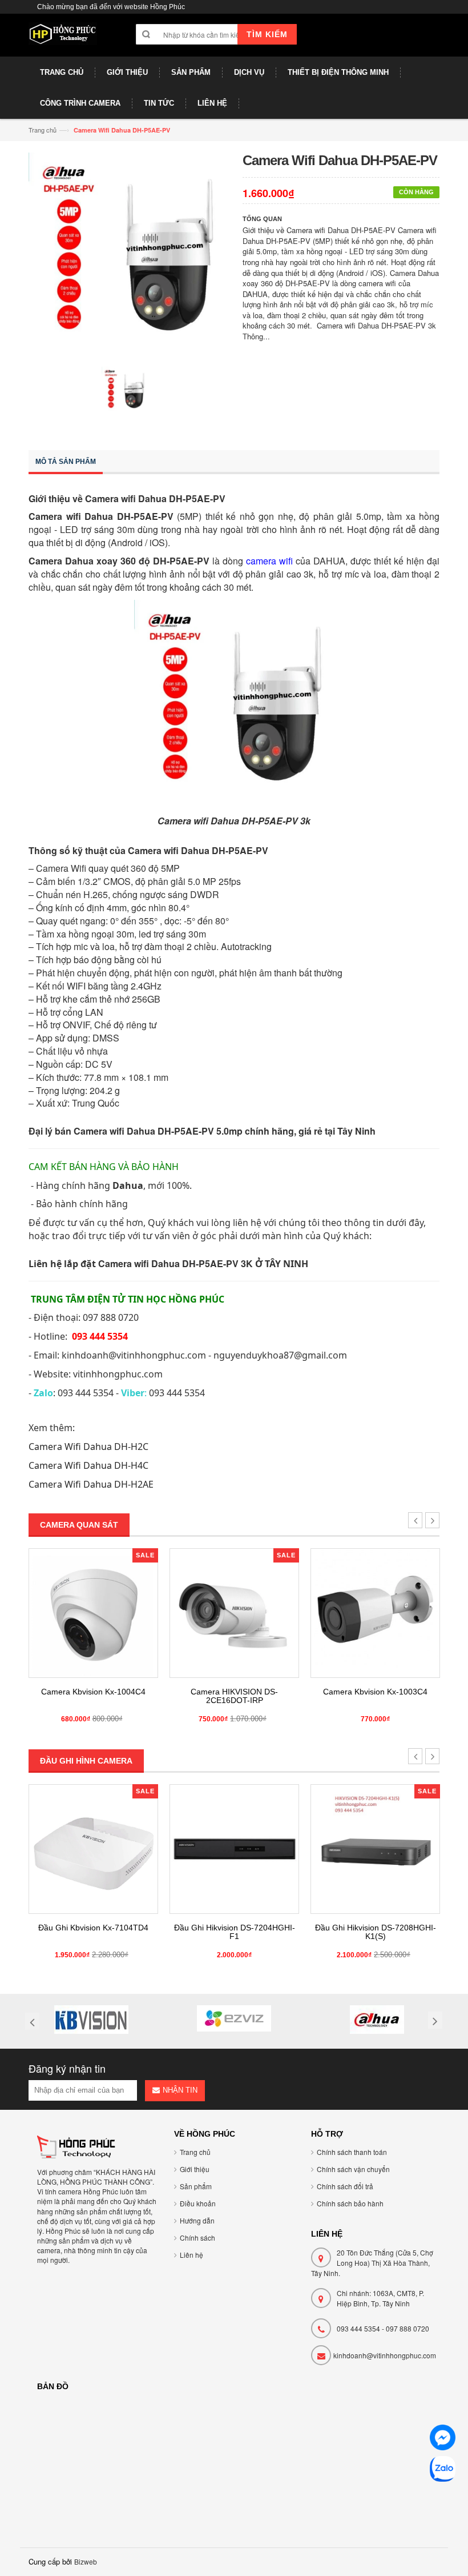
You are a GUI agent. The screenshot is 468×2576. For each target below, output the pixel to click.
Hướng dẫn (197, 2220)
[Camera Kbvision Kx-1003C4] (375, 1613)
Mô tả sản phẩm (66, 462)
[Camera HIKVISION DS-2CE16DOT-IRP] (234, 1613)
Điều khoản (198, 2203)
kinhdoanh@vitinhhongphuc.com (385, 2355)
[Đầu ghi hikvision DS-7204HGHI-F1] (234, 1849)
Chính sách (197, 2238)
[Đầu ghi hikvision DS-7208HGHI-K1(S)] (375, 1849)
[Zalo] (443, 2471)
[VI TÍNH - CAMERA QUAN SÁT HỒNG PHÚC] (63, 39)
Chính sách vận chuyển (353, 2169)
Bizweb (86, 2561)
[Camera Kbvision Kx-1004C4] (93, 1613)
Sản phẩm (196, 2186)
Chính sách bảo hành (350, 2203)
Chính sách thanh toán (352, 2152)
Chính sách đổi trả (345, 2186)
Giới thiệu (195, 2169)
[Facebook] (443, 2439)
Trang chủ (43, 130)
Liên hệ (191, 2255)
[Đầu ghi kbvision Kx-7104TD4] (93, 1849)
